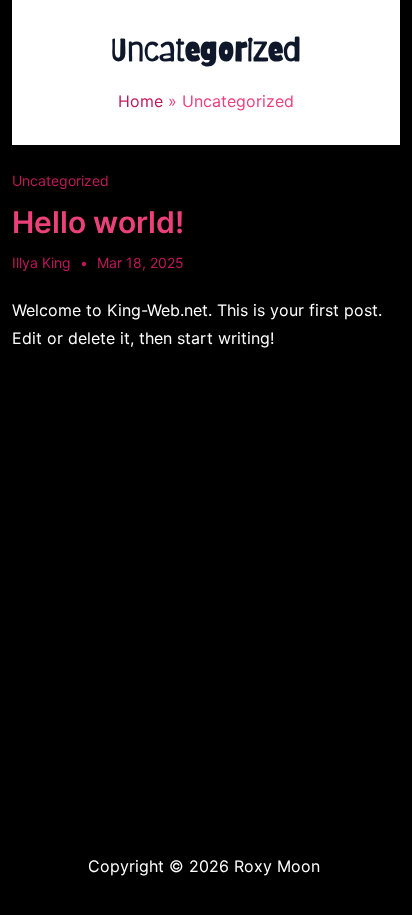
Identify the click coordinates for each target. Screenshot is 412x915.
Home (140, 101)
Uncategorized (60, 180)
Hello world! (98, 222)
